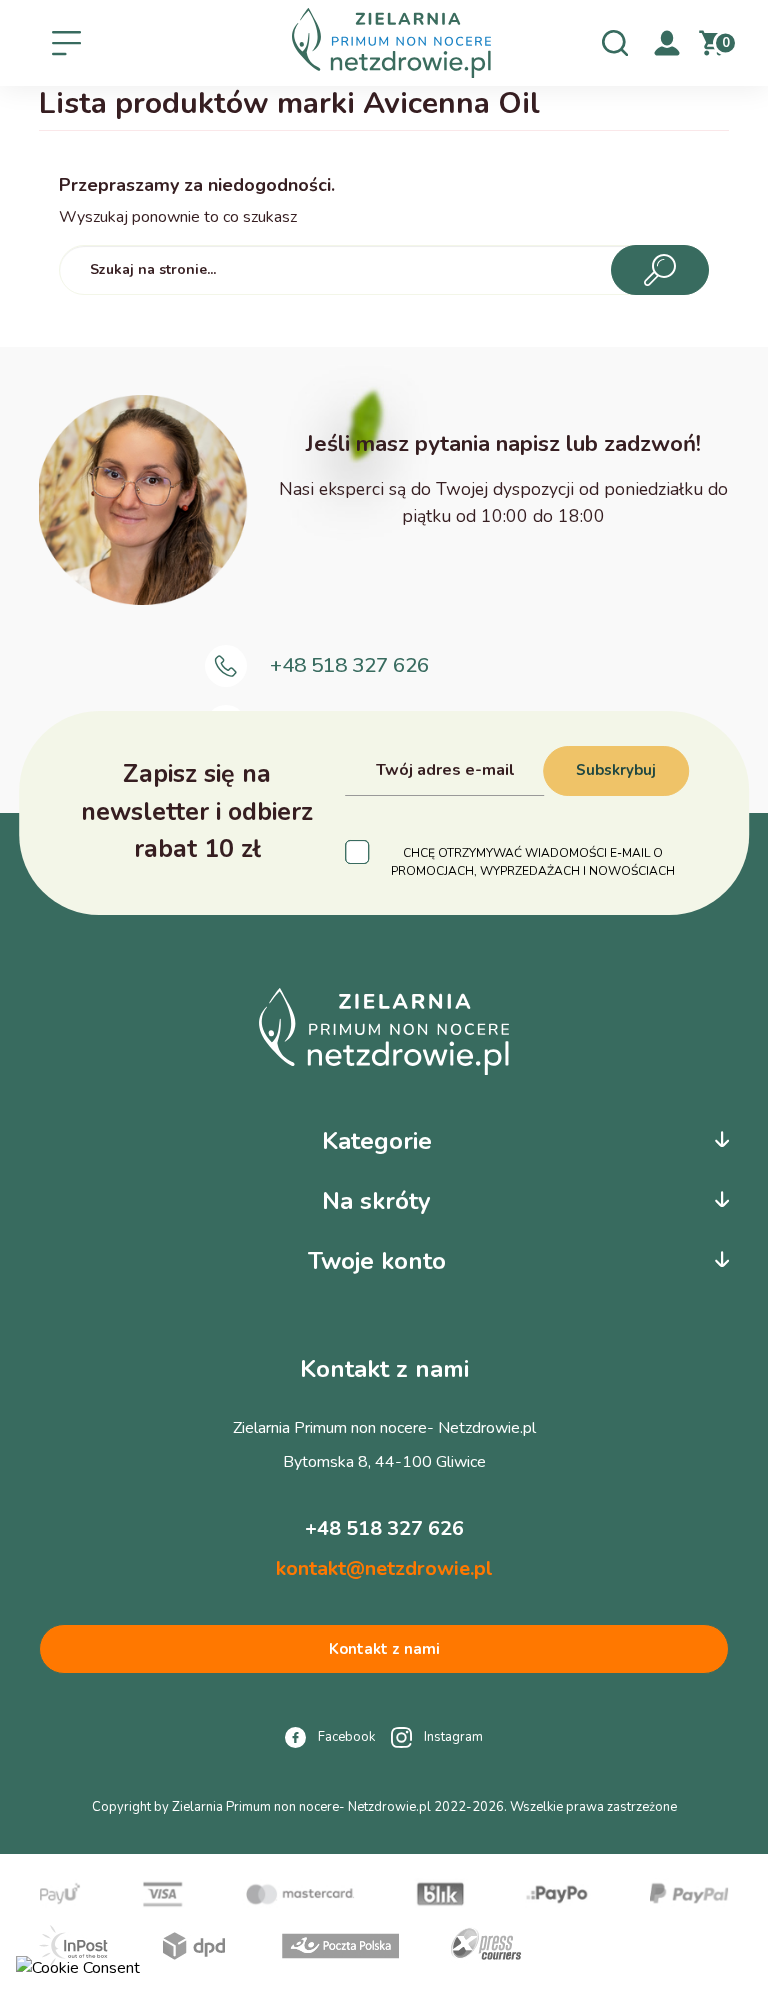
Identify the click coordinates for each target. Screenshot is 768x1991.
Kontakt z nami (384, 1649)
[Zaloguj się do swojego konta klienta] (667, 41)
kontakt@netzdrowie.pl (384, 1568)
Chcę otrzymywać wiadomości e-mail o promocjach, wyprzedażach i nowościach (533, 862)
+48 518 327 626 (349, 665)
